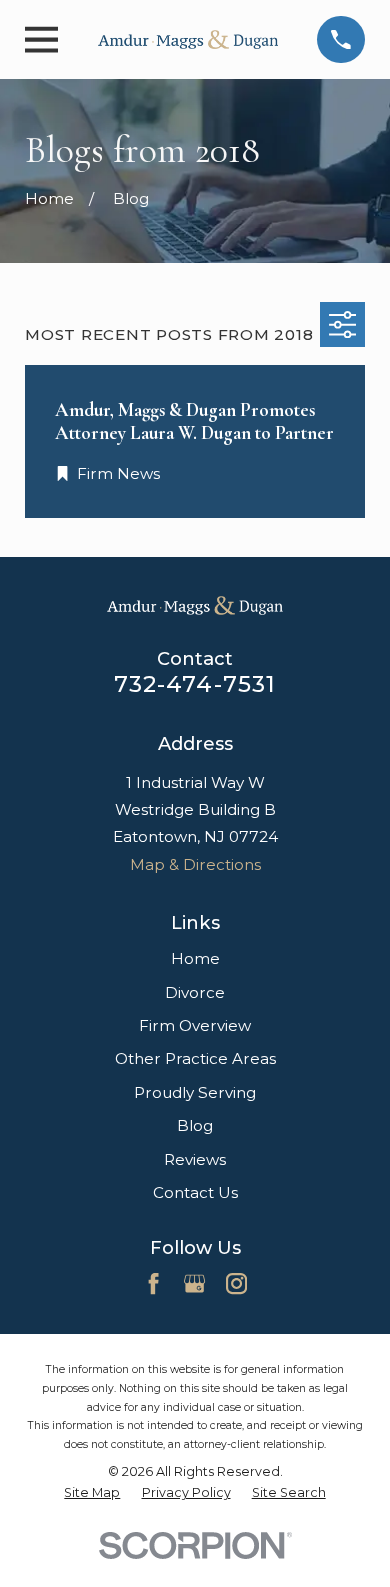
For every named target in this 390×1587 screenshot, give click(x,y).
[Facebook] (153, 1283)
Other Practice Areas (195, 1058)
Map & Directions (195, 864)
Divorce (195, 992)
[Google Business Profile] (194, 1283)
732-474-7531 (195, 684)
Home (195, 958)
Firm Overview (195, 1025)
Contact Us (195, 1192)
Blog (195, 1125)
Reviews (195, 1159)
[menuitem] (92, 1493)
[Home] (188, 39)
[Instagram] (236, 1283)
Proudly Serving (195, 1092)
